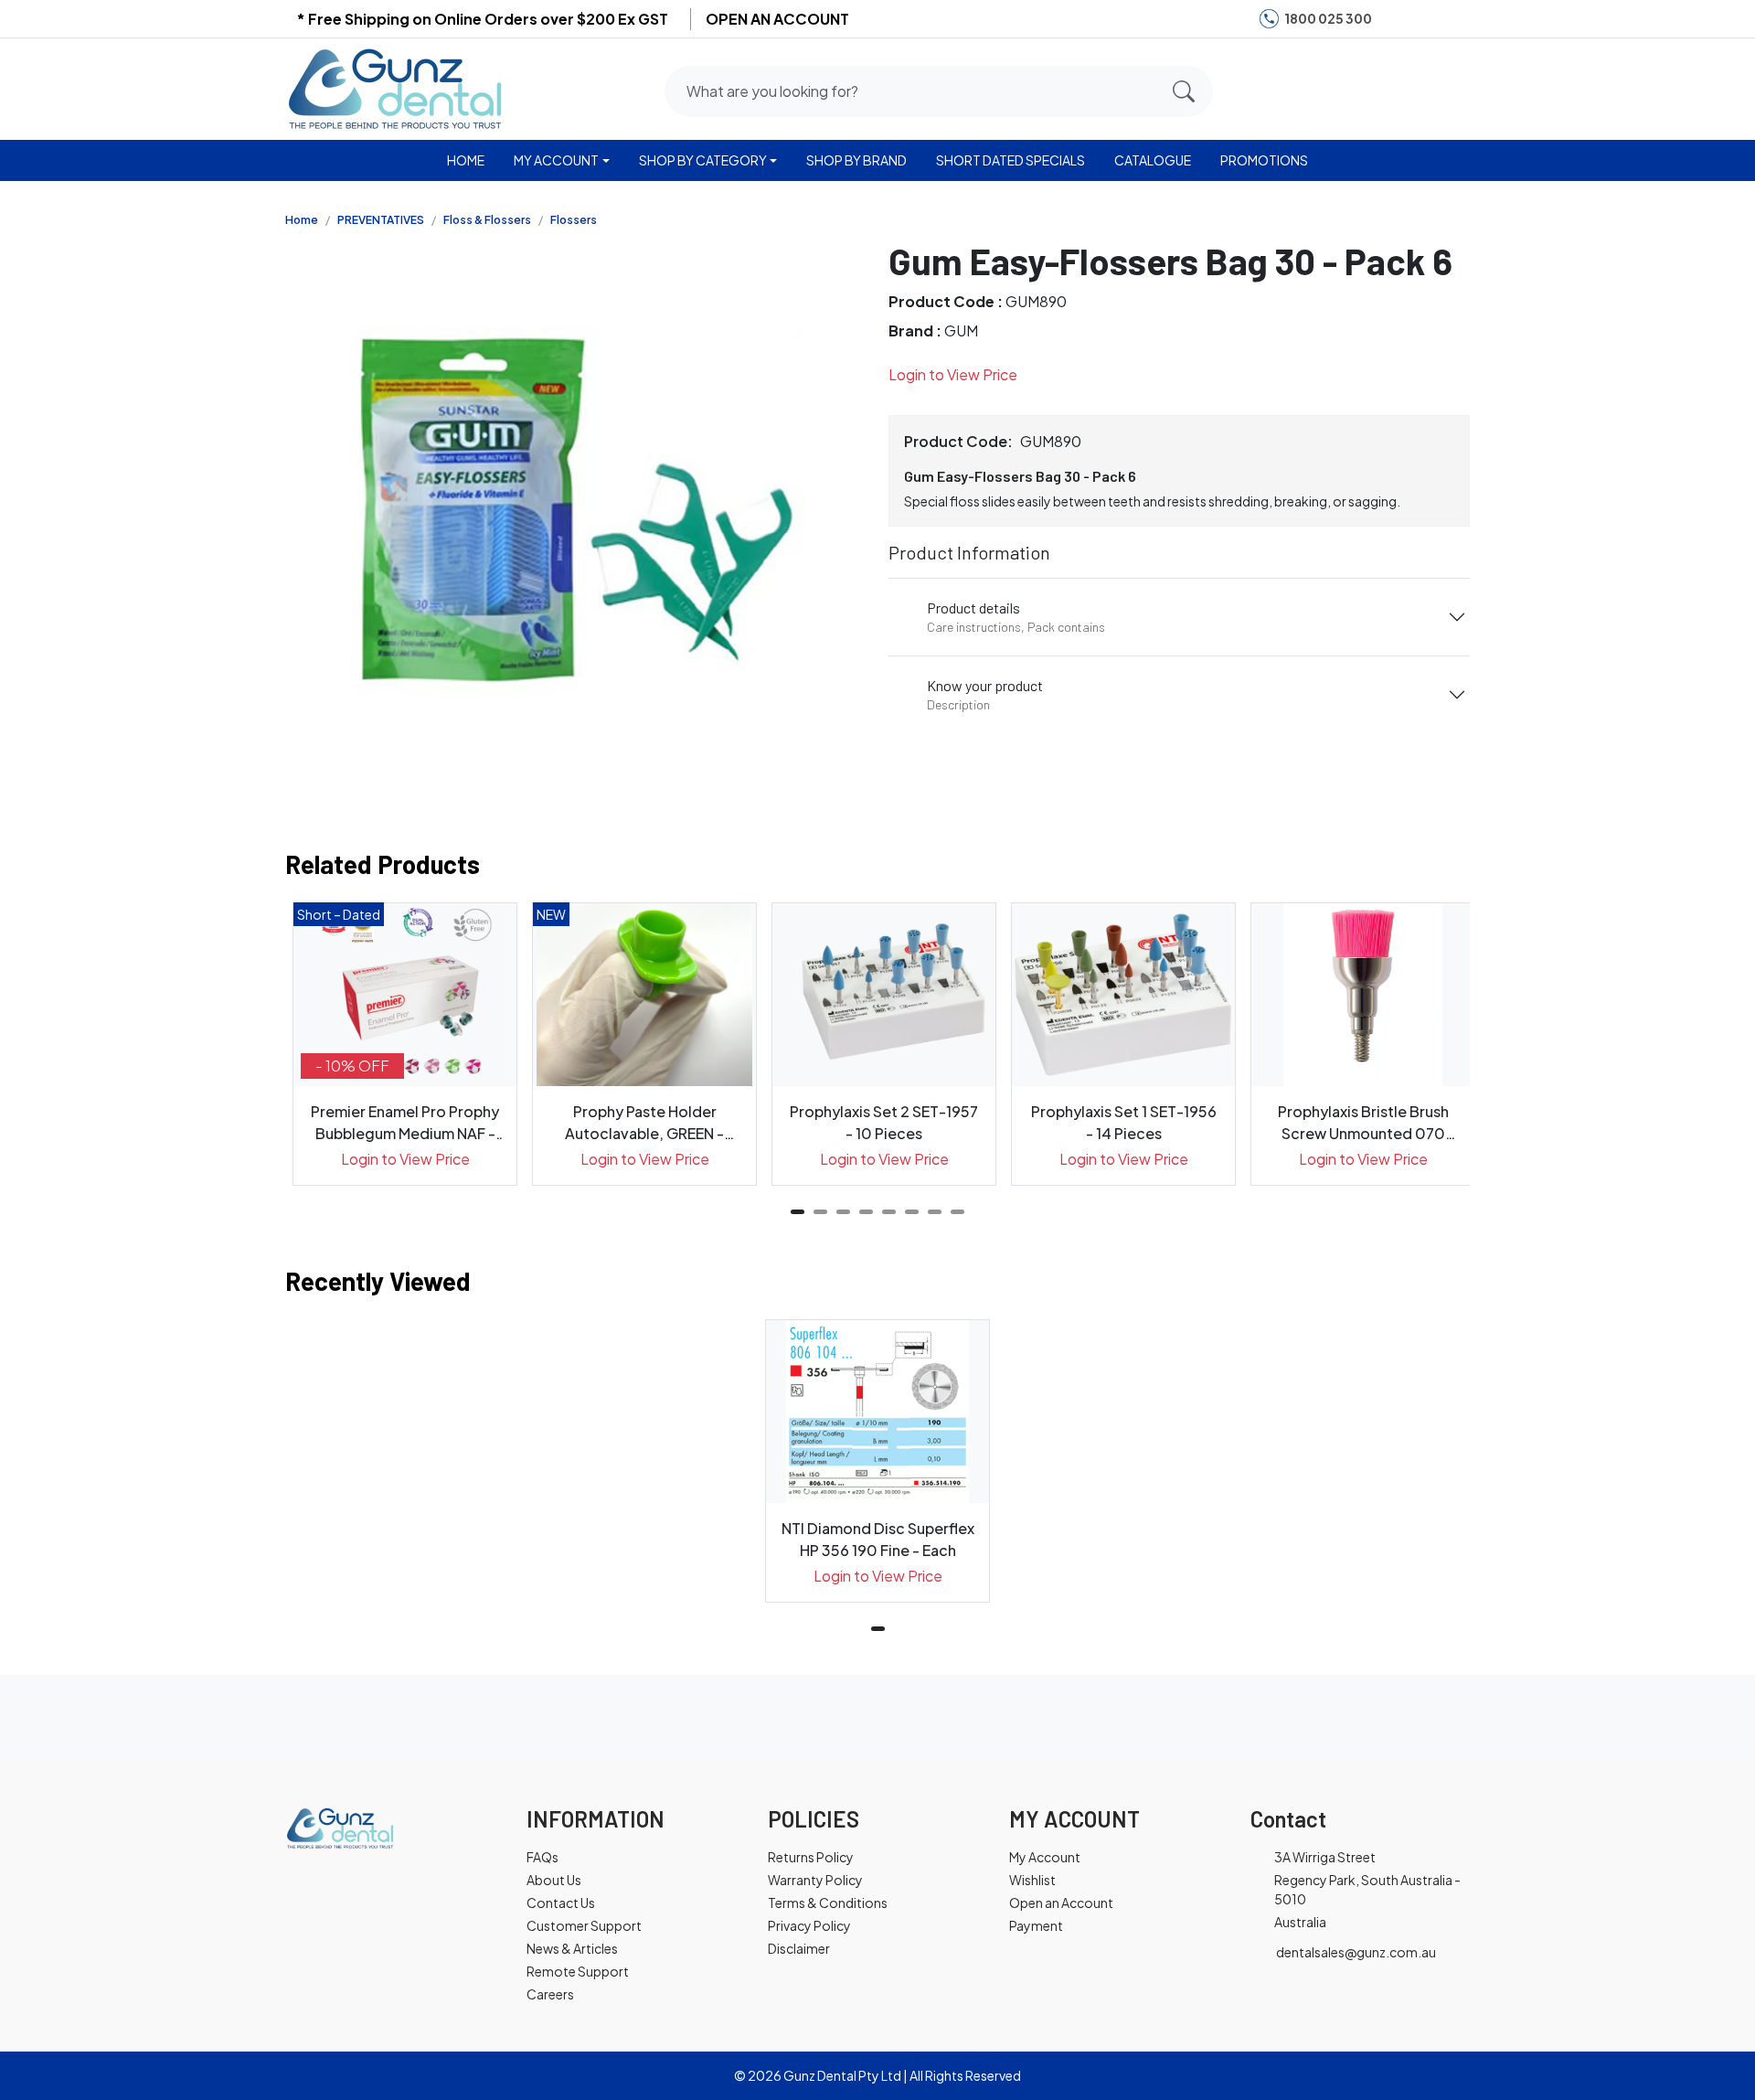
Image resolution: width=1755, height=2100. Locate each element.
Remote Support (578, 1971)
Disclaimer (799, 1948)
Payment (1036, 1925)
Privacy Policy (809, 1925)
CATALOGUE (1153, 160)
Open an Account (1061, 1903)
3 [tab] (843, 1212)
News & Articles (572, 1948)
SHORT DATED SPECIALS (1010, 160)
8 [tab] (957, 1212)
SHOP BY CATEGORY (703, 160)
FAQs (542, 1857)
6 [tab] (912, 1212)
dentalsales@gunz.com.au (1356, 1952)
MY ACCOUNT (556, 160)
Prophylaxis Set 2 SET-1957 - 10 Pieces (884, 1122)
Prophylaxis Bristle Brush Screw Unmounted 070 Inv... (1363, 1123)
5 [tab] (889, 1212)
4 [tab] (866, 1212)
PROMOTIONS (1264, 160)
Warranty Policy (815, 1880)
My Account (1045, 1857)
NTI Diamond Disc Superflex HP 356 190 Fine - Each (878, 1539)
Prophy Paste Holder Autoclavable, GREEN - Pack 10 (644, 1123)
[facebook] (1397, 19)
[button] (1383, 88)
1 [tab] (798, 1212)
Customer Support (584, 1925)
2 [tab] (820, 1212)
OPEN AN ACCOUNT (777, 19)
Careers (550, 1994)
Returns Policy (811, 1857)
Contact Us (561, 1903)
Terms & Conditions (828, 1903)
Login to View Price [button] (953, 374)
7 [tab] (935, 1212)
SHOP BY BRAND (856, 160)
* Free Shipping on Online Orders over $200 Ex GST (482, 19)
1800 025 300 (1328, 18)
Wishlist (1032, 1880)
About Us (554, 1880)
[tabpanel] (405, 1044)
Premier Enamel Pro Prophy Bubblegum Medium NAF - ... (405, 1123)
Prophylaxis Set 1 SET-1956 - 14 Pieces (1124, 1122)
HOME (466, 160)
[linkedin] (1452, 19)
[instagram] (1424, 19)
